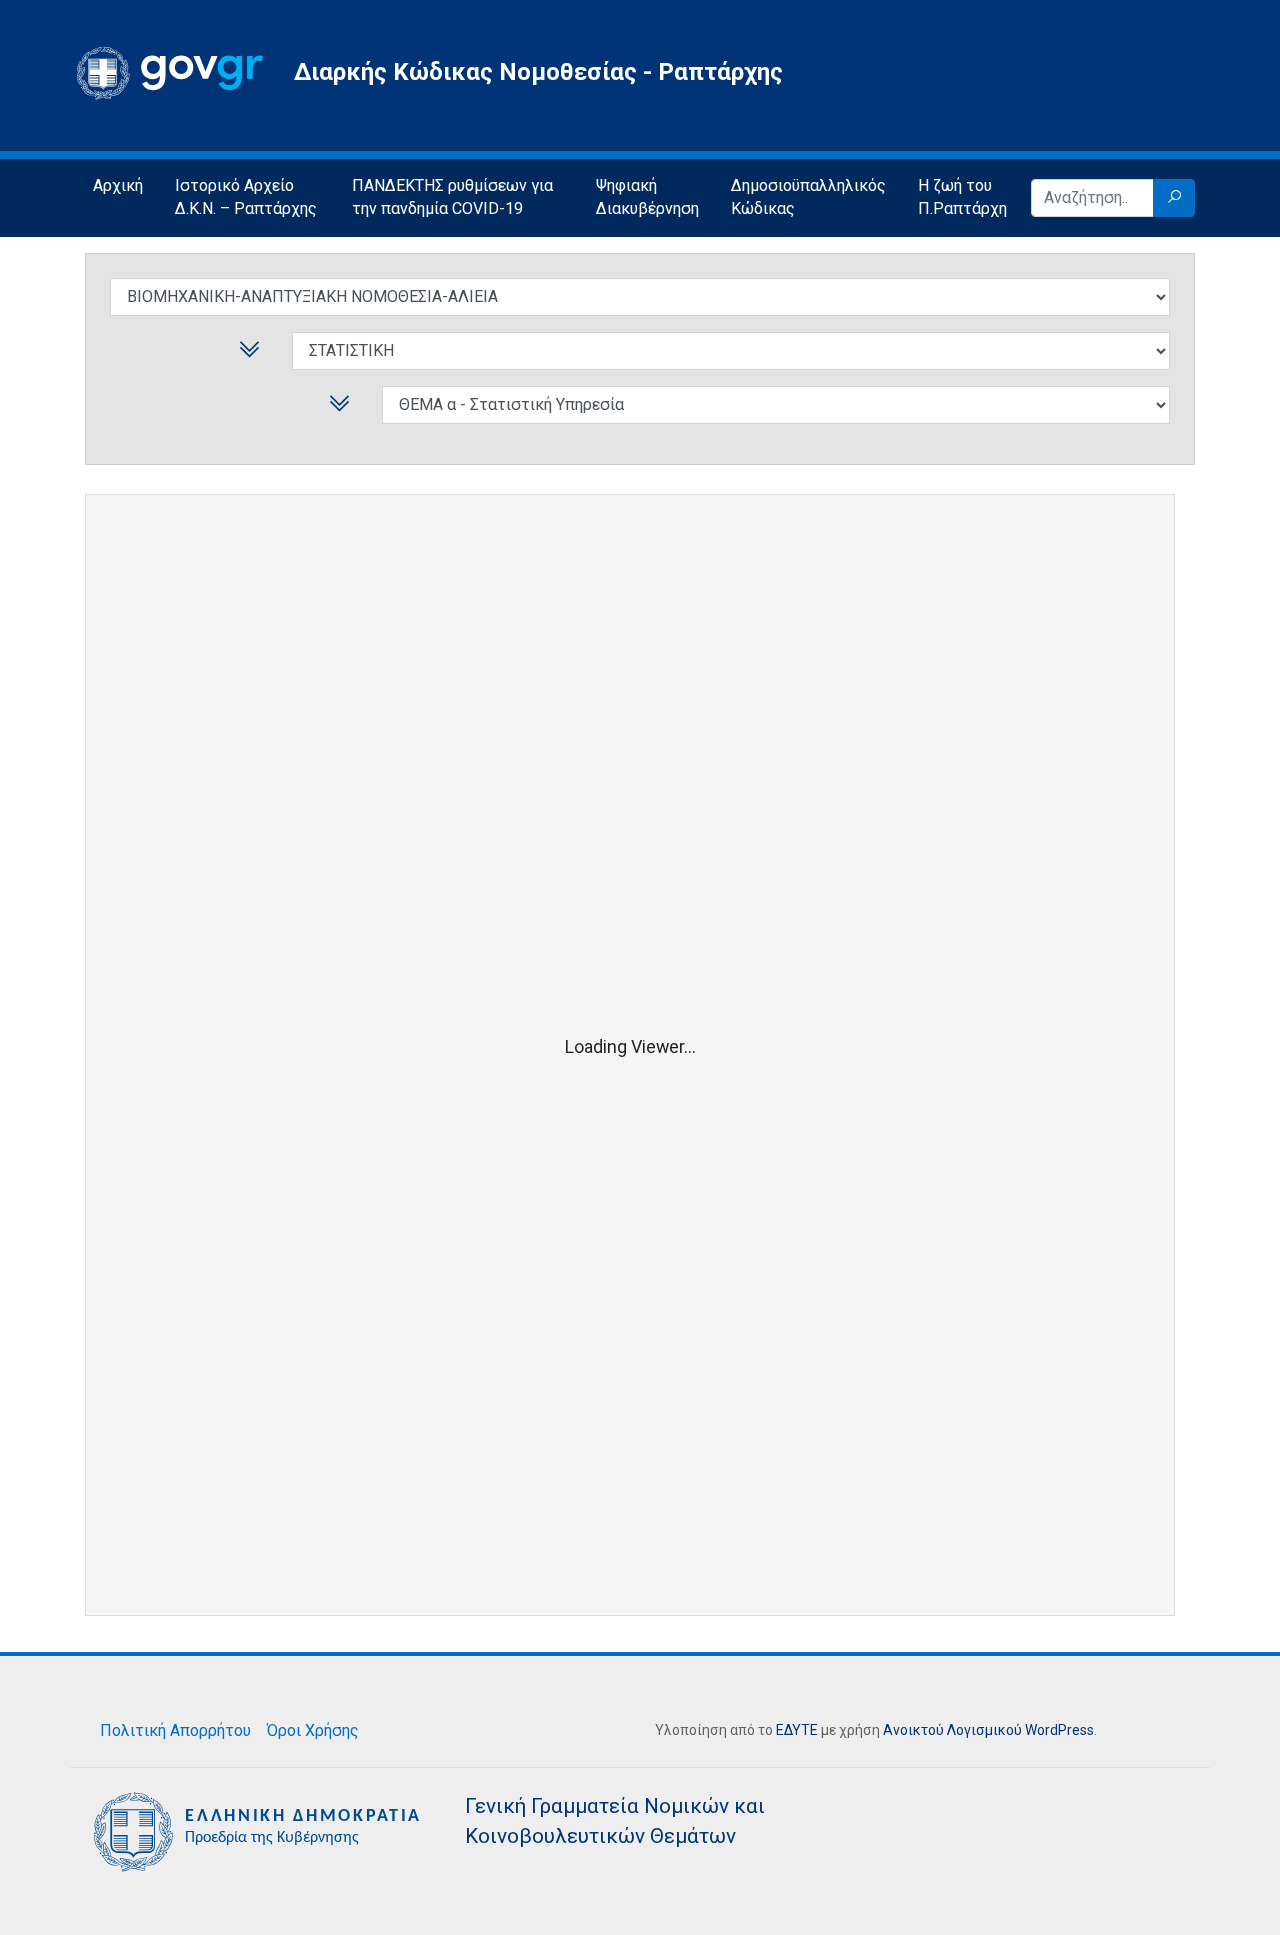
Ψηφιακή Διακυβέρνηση (647, 197)
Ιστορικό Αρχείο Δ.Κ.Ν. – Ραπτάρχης (246, 197)
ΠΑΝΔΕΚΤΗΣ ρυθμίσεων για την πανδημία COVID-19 (452, 197)
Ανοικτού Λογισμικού (952, 1730)
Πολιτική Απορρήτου (175, 1730)
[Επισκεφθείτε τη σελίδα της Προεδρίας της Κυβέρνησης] (260, 1830)
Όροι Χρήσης (313, 1730)
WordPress (1059, 1730)
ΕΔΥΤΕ (797, 1730)
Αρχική (118, 185)
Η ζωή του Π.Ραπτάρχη (962, 197)
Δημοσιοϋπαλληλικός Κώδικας (808, 197)
